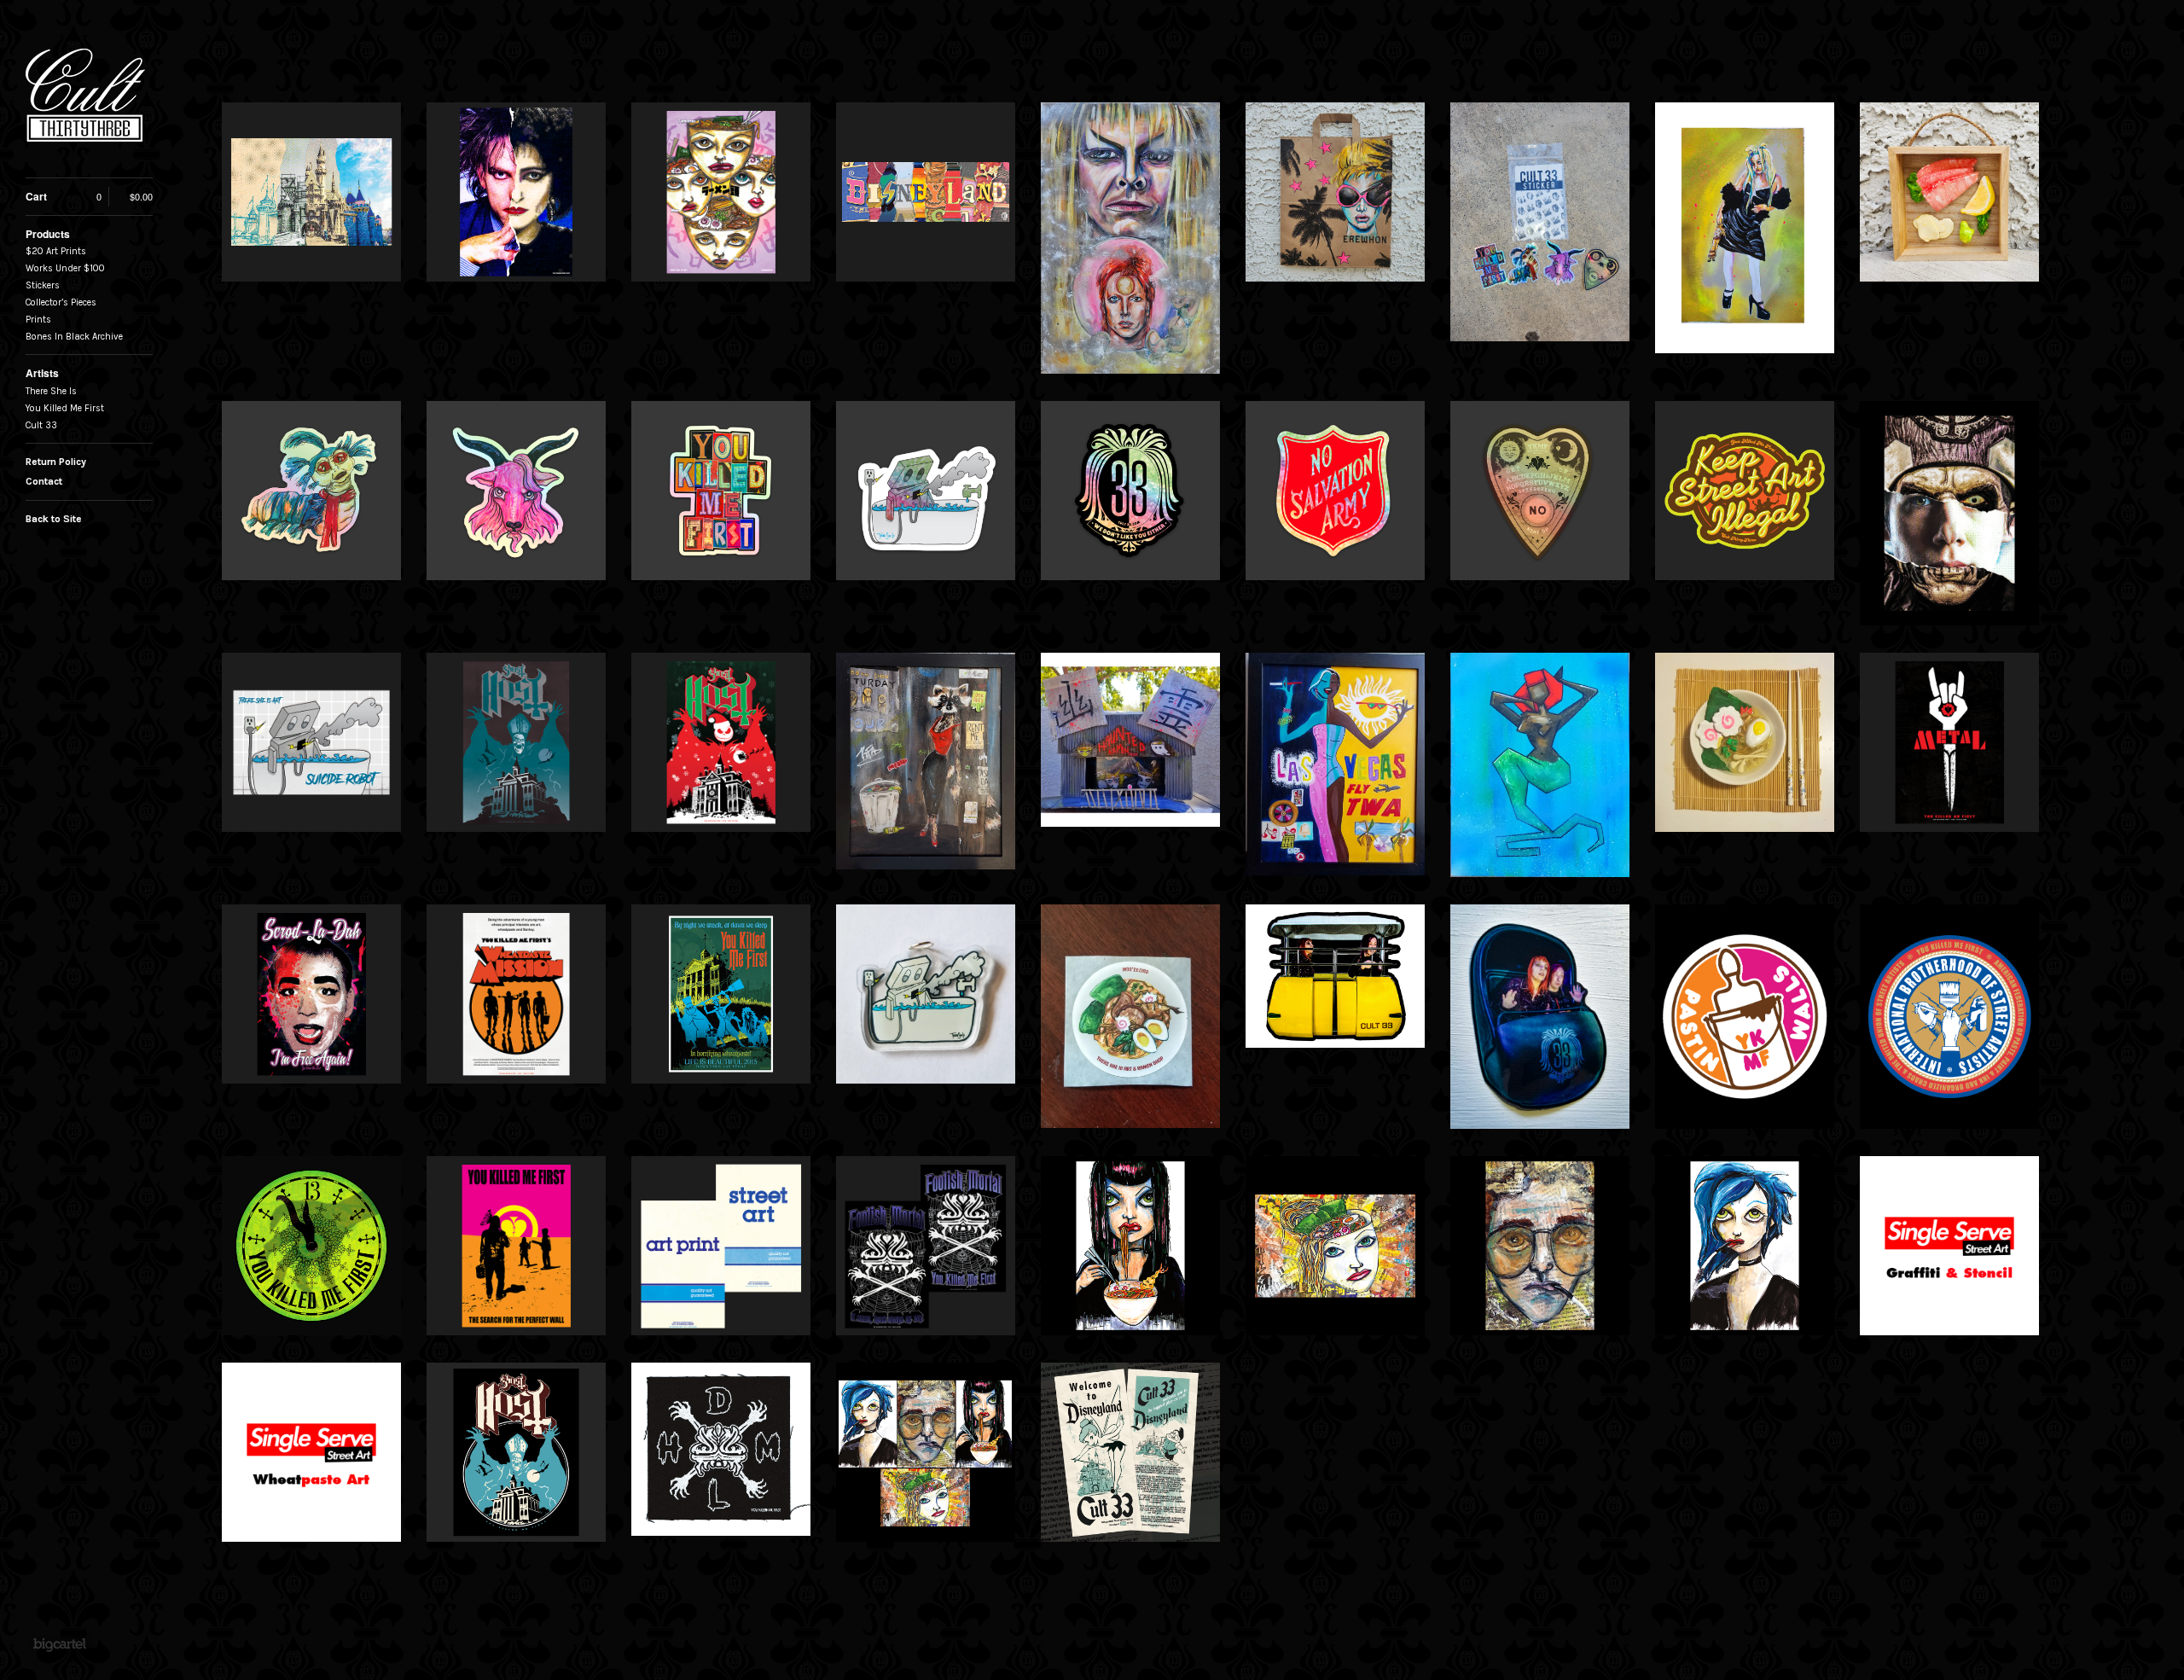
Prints (38, 320)
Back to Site (54, 519)
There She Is (51, 391)
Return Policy (56, 462)
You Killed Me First (65, 408)
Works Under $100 (65, 268)
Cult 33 (41, 425)
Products (48, 234)
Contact (44, 481)
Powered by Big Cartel (59, 1644)
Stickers (43, 285)
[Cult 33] (90, 98)
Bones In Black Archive (74, 337)
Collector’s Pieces (61, 302)
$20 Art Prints (56, 251)
